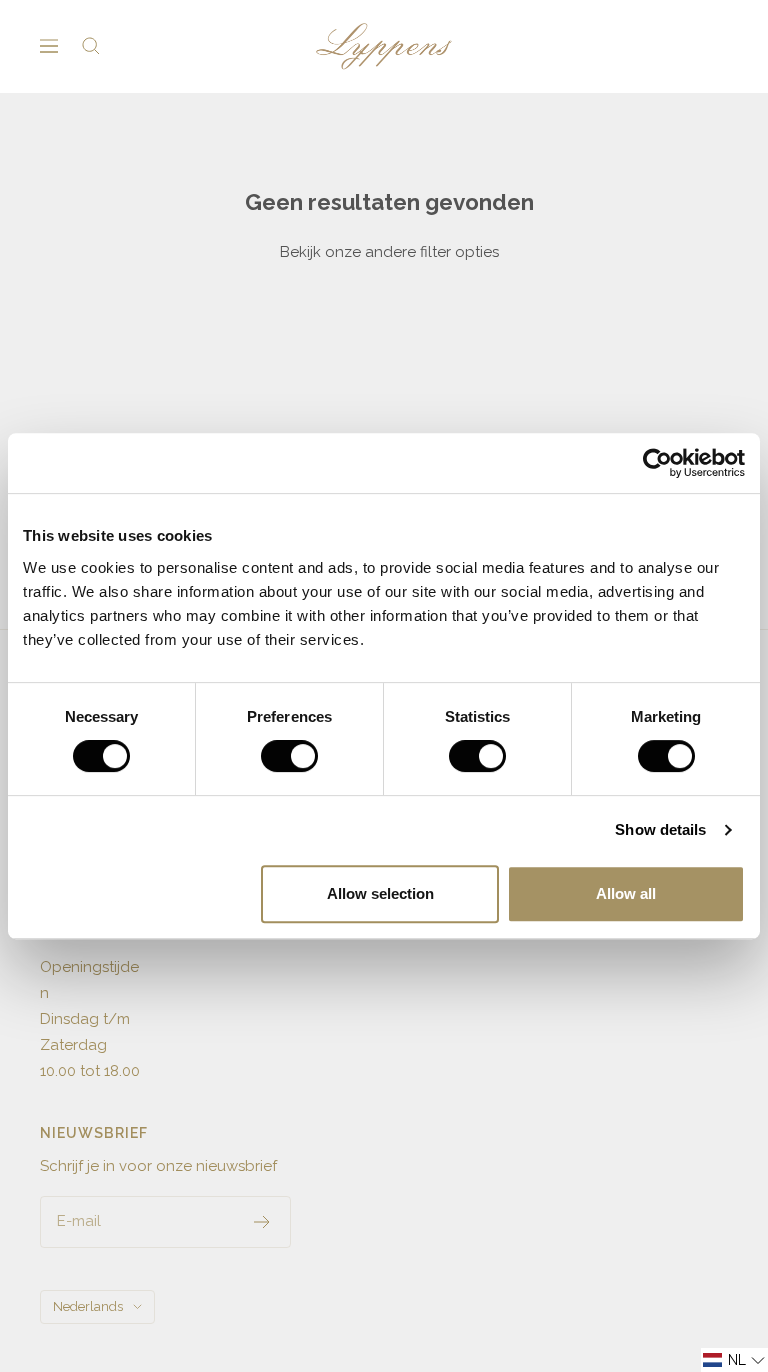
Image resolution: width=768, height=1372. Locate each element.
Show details (660, 829)
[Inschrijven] (262, 1222)
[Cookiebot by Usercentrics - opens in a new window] (657, 463)
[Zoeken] (91, 46)
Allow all (626, 893)
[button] (734, 1360)
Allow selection (380, 893)
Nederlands (88, 1306)
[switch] (289, 756)
